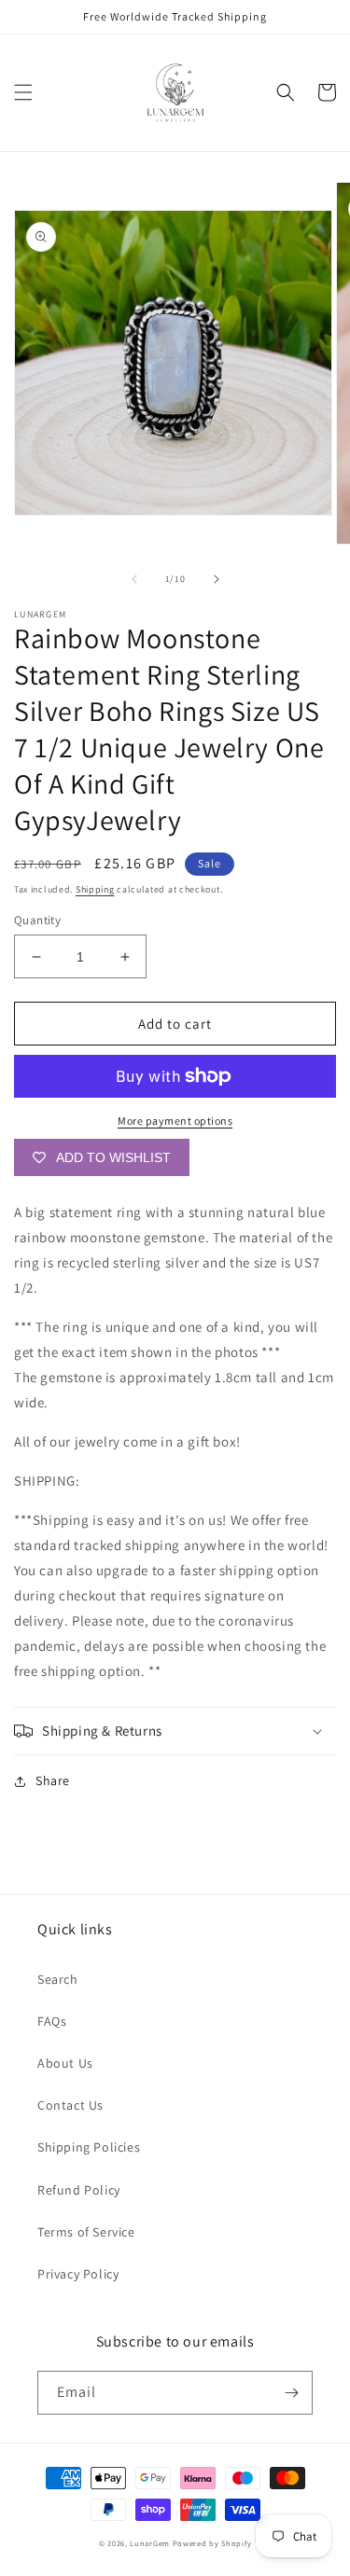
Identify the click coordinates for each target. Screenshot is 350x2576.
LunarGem (150, 2543)
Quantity (37, 920)
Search (58, 1979)
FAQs (52, 2021)
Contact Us (70, 2105)
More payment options (175, 1121)
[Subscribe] (291, 2393)
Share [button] (53, 1780)
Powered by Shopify (212, 2543)
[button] (23, 92)
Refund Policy (79, 2190)
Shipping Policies (89, 2147)
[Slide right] (217, 579)
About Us (65, 2063)
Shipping (95, 889)
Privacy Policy (78, 2274)
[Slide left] (134, 579)
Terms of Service (86, 2232)
